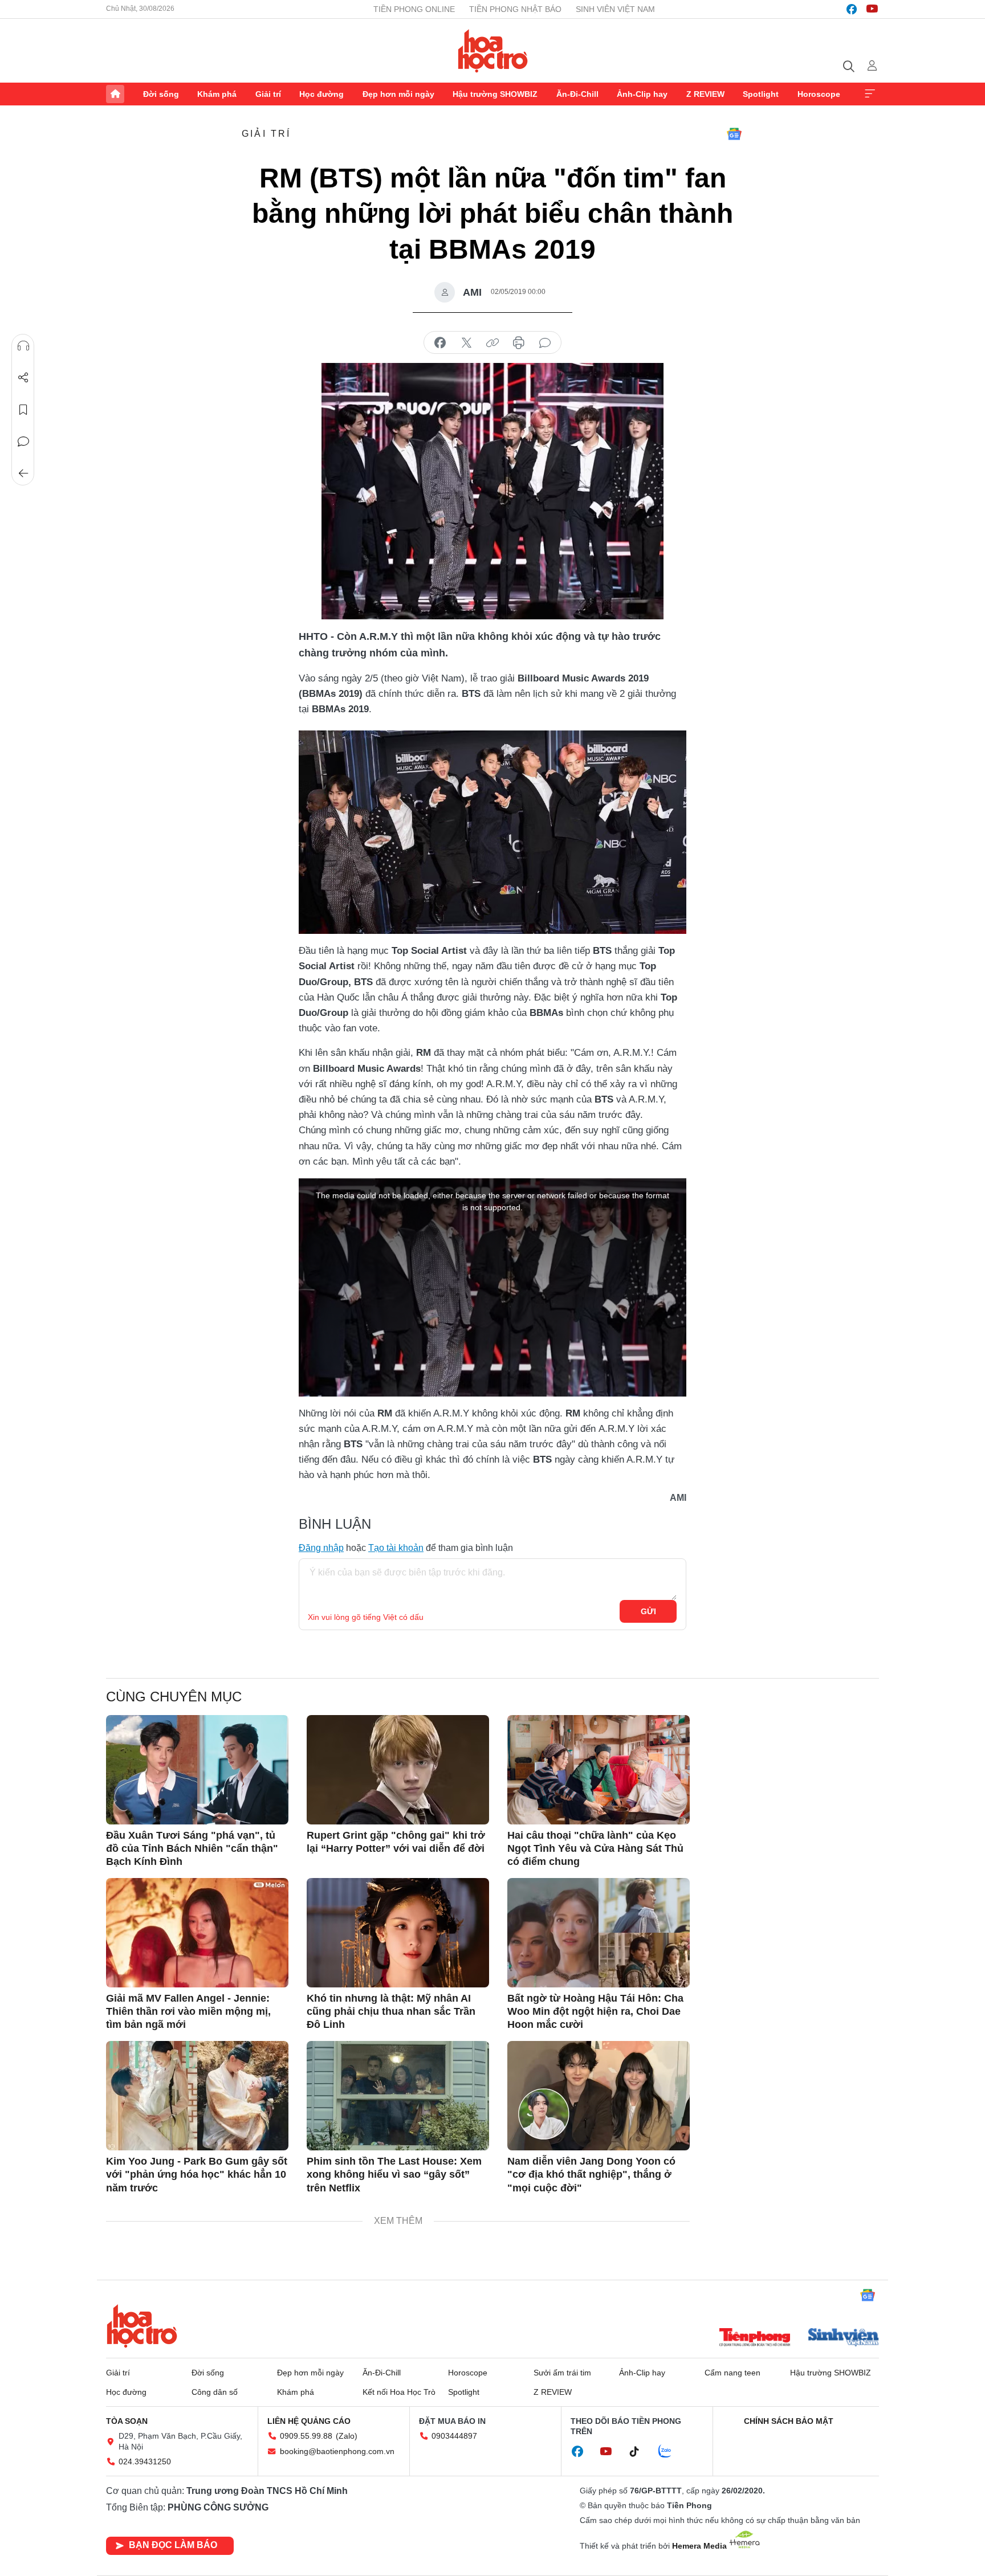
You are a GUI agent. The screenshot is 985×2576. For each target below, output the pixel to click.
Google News (734, 134)
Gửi (648, 1611)
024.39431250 (145, 2461)
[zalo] (671, 2452)
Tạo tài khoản (396, 1548)
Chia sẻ (23, 378)
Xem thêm (870, 94)
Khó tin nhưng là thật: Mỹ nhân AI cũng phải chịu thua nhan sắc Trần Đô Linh (391, 2012)
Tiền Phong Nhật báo (515, 9)
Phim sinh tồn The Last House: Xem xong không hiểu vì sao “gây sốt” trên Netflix (394, 2175)
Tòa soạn (127, 2421)
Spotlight (761, 94)
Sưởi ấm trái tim (562, 2373)
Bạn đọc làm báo (173, 2545)
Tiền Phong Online (414, 9)
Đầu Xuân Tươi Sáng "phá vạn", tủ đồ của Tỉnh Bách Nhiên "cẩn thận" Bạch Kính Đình (192, 1849)
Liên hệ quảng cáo (309, 2421)
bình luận (545, 343)
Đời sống (161, 94)
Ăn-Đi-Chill (577, 94)
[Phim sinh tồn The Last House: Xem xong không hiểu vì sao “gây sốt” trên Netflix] (398, 2096)
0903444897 (454, 2436)
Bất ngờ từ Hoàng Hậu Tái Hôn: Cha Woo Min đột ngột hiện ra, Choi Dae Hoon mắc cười (595, 2012)
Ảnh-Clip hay (642, 94)
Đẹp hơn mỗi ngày (398, 94)
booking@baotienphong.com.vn (337, 2451)
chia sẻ (440, 343)
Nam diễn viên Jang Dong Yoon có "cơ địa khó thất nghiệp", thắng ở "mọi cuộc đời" (591, 2175)
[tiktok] (640, 2452)
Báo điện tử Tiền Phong (493, 51)
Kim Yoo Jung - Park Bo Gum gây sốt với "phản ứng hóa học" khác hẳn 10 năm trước (197, 2175)
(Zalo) (347, 2436)
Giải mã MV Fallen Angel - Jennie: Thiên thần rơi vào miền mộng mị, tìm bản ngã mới (188, 2012)
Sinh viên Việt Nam (615, 9)
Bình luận (23, 442)
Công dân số (215, 2392)
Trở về (23, 473)
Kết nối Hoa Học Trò (399, 2392)
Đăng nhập (321, 1548)
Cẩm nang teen (732, 2373)
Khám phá (217, 94)
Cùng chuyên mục (174, 1697)
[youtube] (872, 9)
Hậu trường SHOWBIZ (495, 94)
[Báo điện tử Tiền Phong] (755, 2338)
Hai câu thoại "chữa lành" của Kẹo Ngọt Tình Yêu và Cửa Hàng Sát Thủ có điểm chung (595, 1849)
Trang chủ (115, 94)
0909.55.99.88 (306, 2436)
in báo (519, 343)
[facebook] (852, 9)
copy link (492, 343)
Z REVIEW (705, 94)
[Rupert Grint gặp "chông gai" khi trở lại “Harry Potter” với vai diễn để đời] (398, 1770)
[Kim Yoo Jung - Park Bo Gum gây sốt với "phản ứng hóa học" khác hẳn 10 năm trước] (197, 2096)
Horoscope (819, 94)
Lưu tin (23, 410)
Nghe (23, 346)
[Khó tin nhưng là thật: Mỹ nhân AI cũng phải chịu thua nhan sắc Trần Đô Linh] (398, 1933)
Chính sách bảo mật (789, 2421)
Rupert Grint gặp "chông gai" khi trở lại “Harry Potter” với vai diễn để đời (396, 1842)
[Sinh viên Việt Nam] (844, 2338)
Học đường (321, 94)
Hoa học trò (142, 2326)
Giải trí (268, 94)
